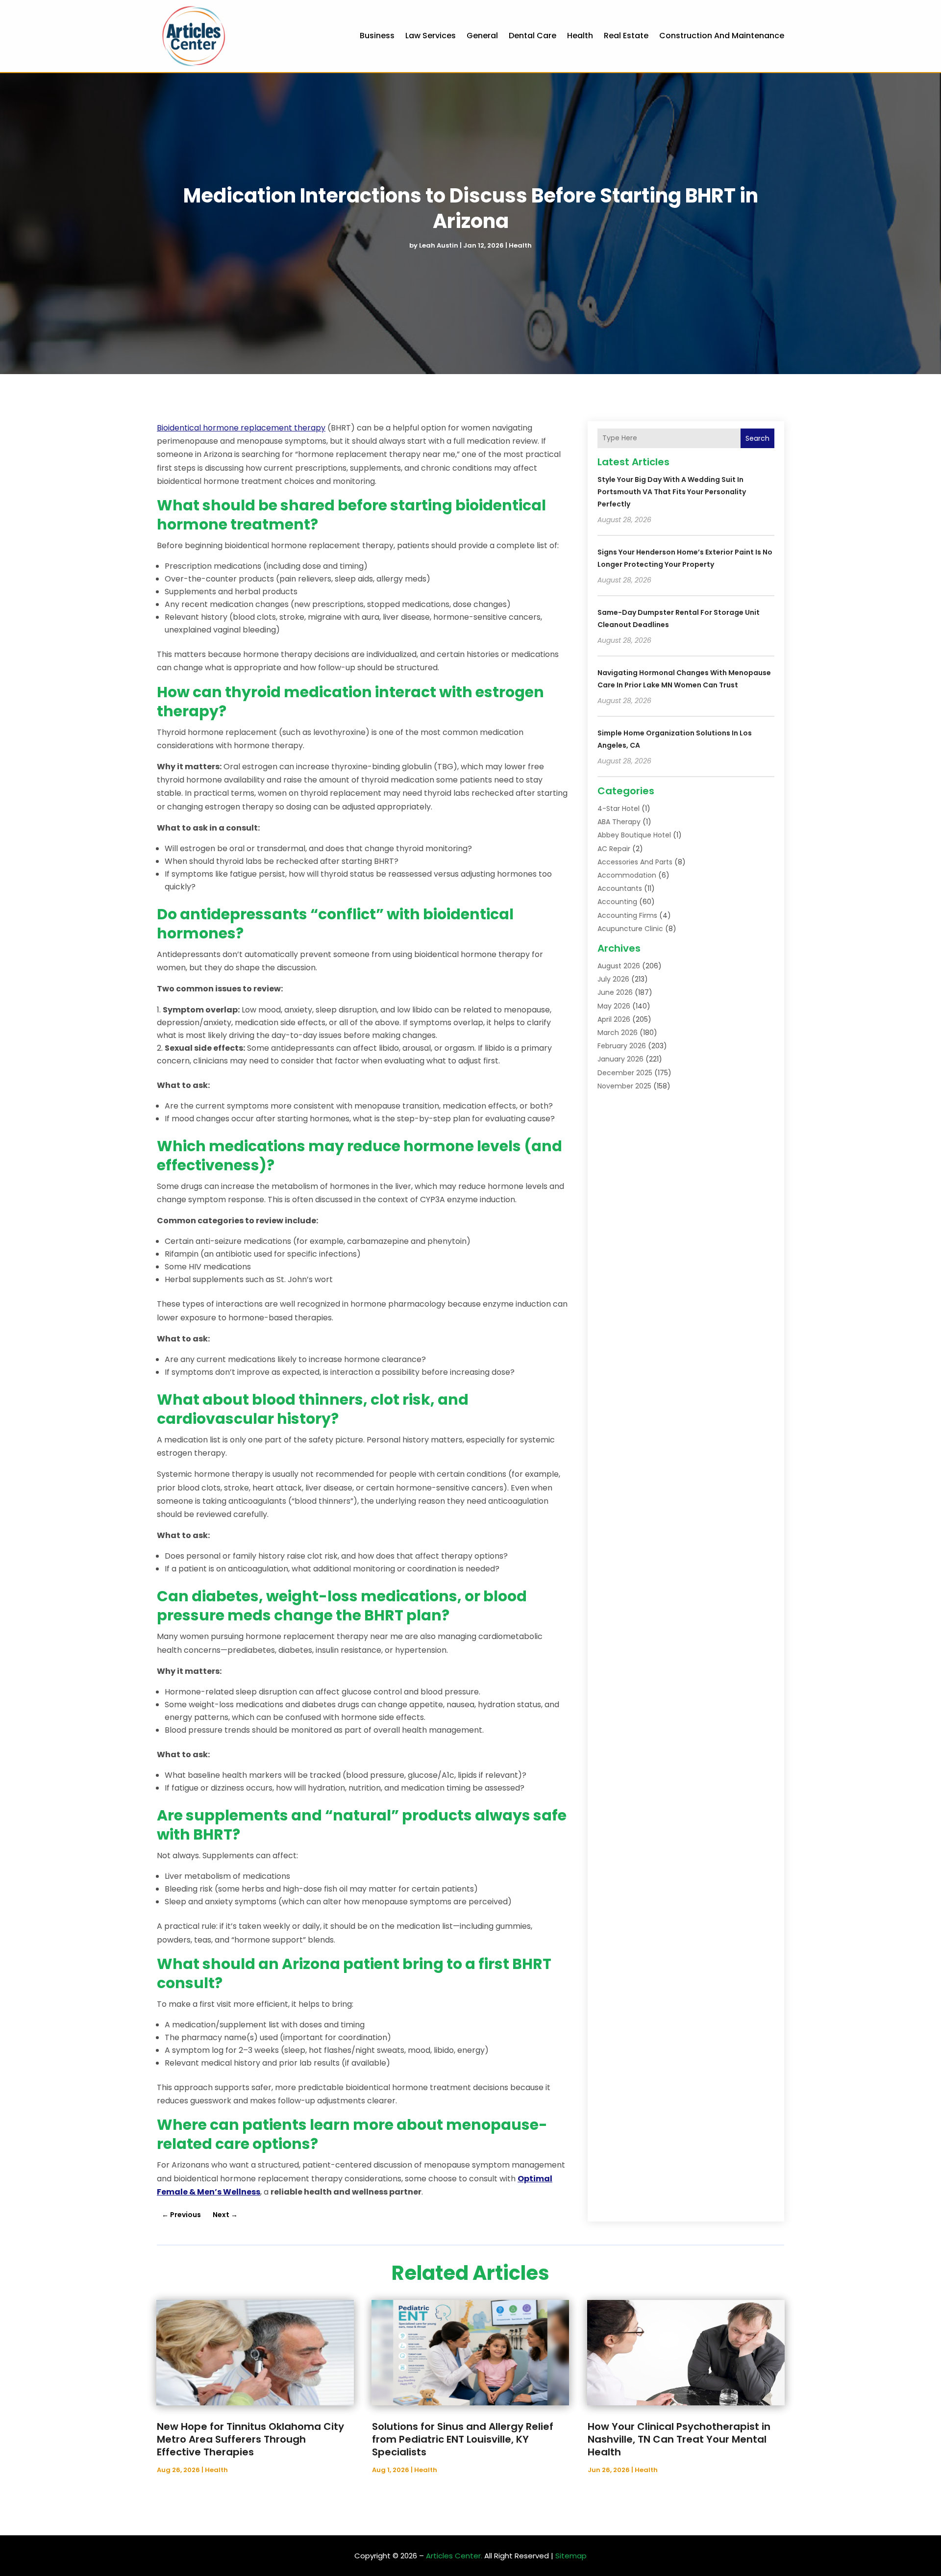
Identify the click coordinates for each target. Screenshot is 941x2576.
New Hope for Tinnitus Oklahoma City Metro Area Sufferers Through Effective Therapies (250, 2439)
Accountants (620, 888)
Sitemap (571, 2556)
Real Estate (626, 36)
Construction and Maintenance (722, 36)
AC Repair (614, 849)
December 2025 (625, 1073)
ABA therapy (619, 822)
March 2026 (618, 1033)
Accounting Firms (627, 915)
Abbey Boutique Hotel (634, 835)
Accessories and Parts (635, 862)
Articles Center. (454, 2556)
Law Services (431, 36)
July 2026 (613, 979)
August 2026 (619, 966)
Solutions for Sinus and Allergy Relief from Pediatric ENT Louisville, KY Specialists (463, 2439)
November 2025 (624, 1086)
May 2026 (614, 1006)
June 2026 (615, 992)
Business (377, 36)
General (482, 36)
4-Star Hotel (619, 808)
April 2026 (614, 1019)
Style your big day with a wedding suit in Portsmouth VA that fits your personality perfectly (672, 492)
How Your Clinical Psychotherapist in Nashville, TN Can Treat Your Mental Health (679, 2439)
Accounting (617, 902)
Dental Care (532, 36)
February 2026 (622, 1046)
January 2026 (620, 1059)
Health (580, 36)
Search (757, 438)
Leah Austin (439, 245)
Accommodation (627, 875)
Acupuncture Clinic (630, 929)
